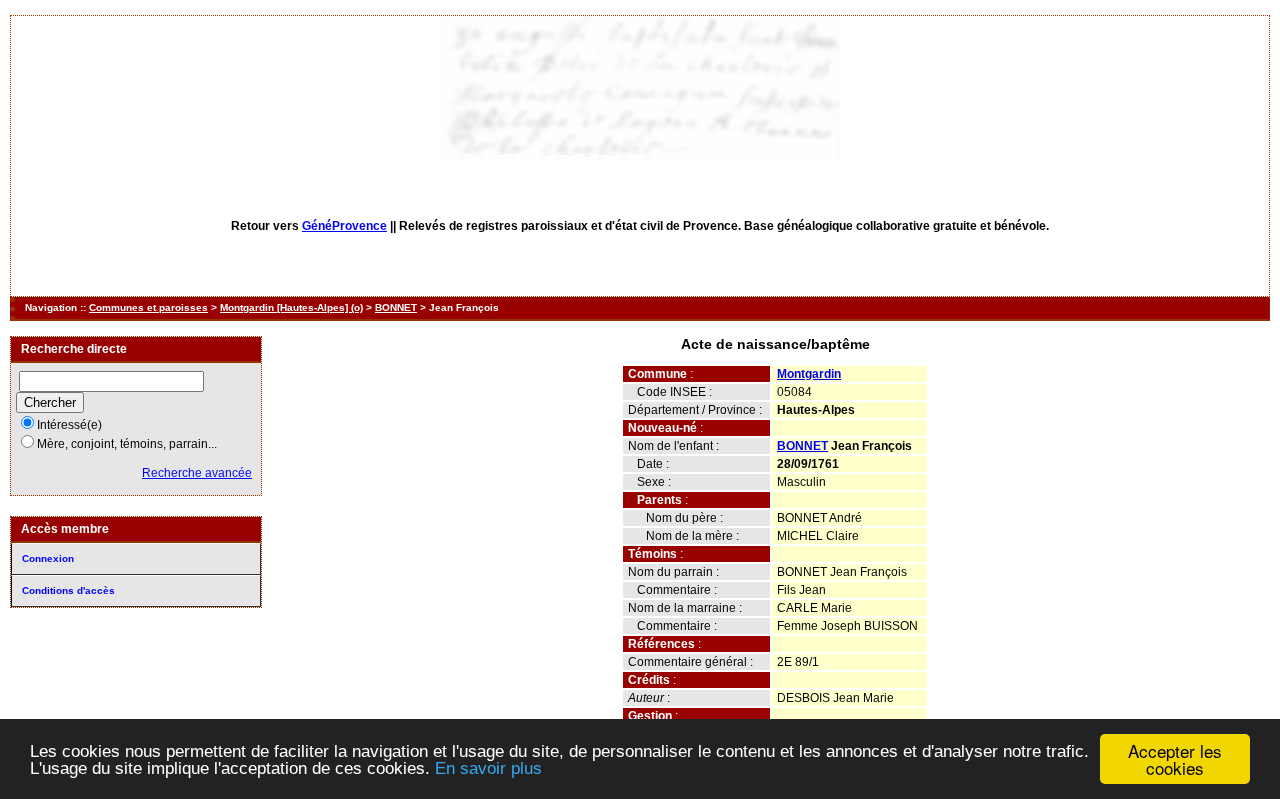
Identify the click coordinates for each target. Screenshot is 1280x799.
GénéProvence (344, 226)
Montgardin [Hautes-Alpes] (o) (291, 307)
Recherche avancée (197, 473)
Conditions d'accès (68, 590)
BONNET (396, 307)
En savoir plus (488, 768)
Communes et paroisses (148, 307)
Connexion (48, 558)
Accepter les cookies (1175, 759)
